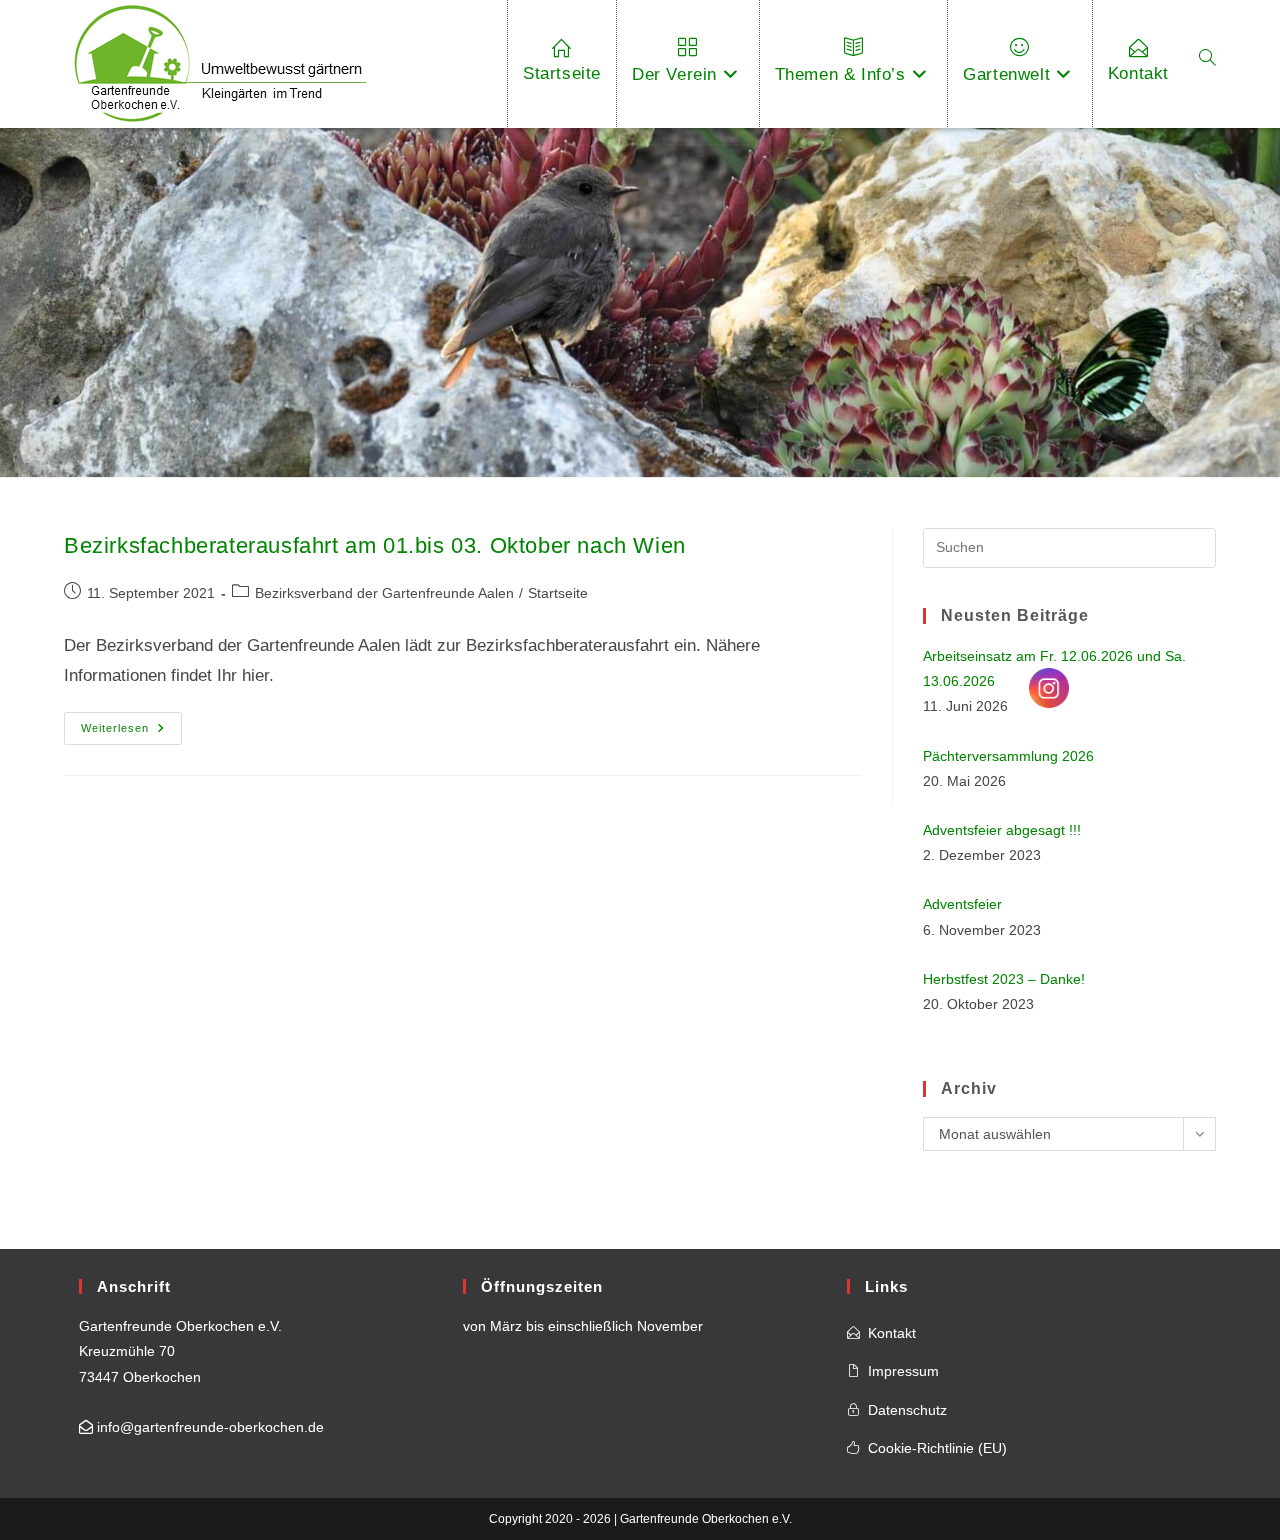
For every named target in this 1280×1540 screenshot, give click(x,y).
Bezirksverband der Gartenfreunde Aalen (384, 593)
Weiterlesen (131, 733)
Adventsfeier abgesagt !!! (1002, 830)
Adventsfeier (962, 904)
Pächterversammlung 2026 (1008, 756)
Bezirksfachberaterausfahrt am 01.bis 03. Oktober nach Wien (375, 545)
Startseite (558, 593)
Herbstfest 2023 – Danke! (1004, 979)
